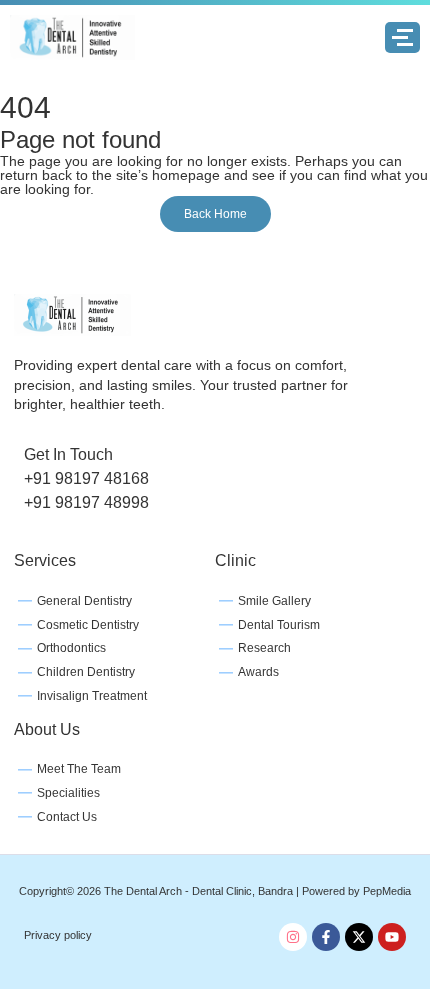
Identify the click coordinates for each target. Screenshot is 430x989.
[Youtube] (392, 937)
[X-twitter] (359, 937)
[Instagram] (293, 937)
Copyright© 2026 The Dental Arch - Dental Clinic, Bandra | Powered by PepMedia (215, 891)
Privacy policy (58, 935)
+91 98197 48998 (86, 502)
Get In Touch (68, 454)
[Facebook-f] (326, 937)
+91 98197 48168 (86, 478)
